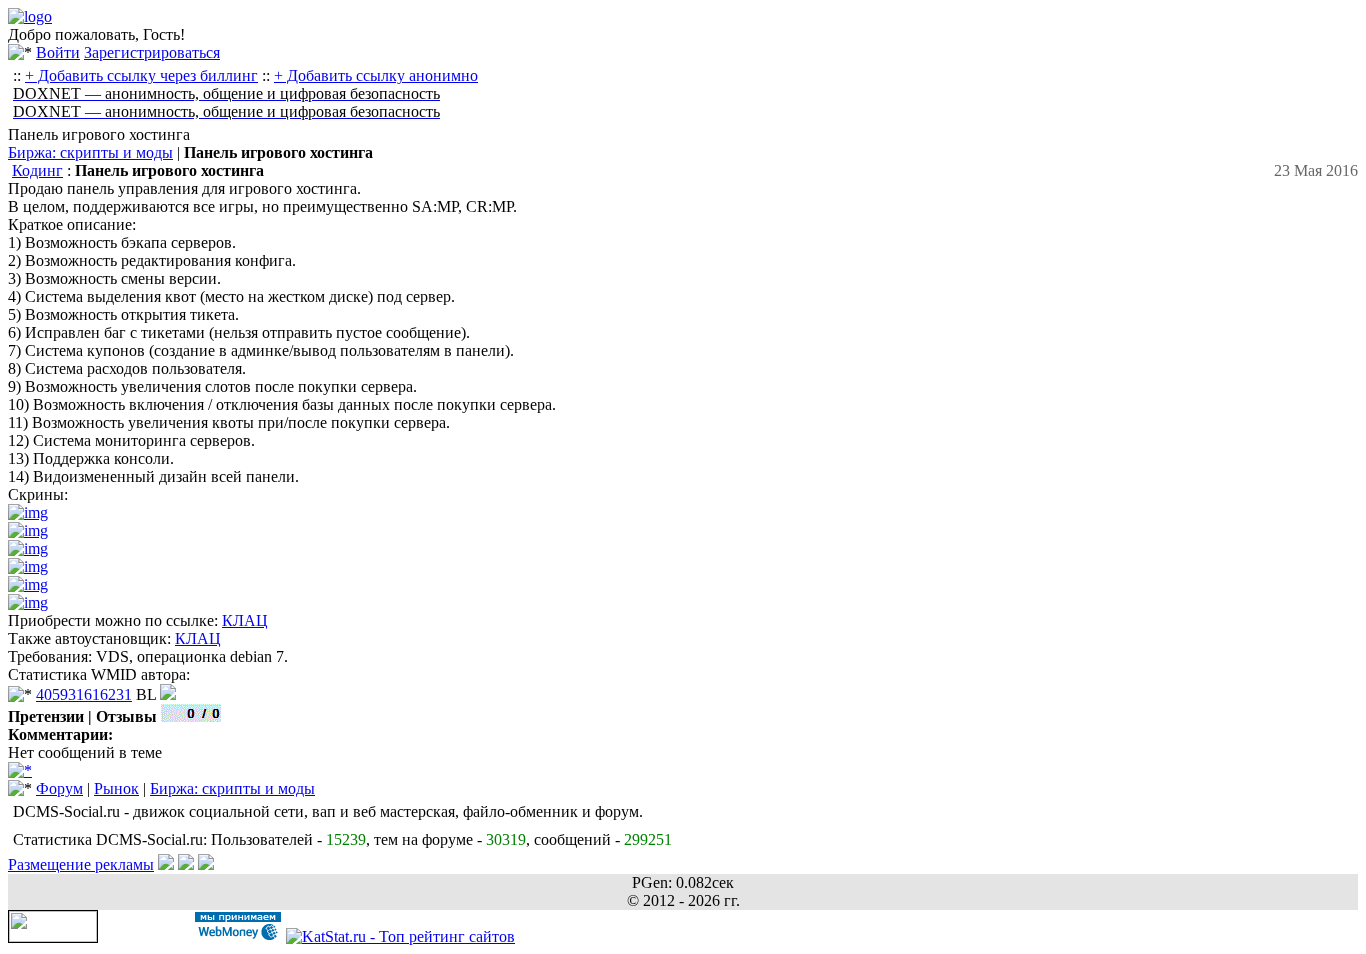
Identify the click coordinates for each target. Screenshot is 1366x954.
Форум (59, 788)
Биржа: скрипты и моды (90, 152)
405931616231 (84, 694)
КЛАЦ (245, 620)
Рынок (116, 788)
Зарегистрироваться (152, 52)
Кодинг (37, 170)
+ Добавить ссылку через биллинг (141, 75)
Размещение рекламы (81, 864)
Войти (58, 52)
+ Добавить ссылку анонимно (376, 75)
